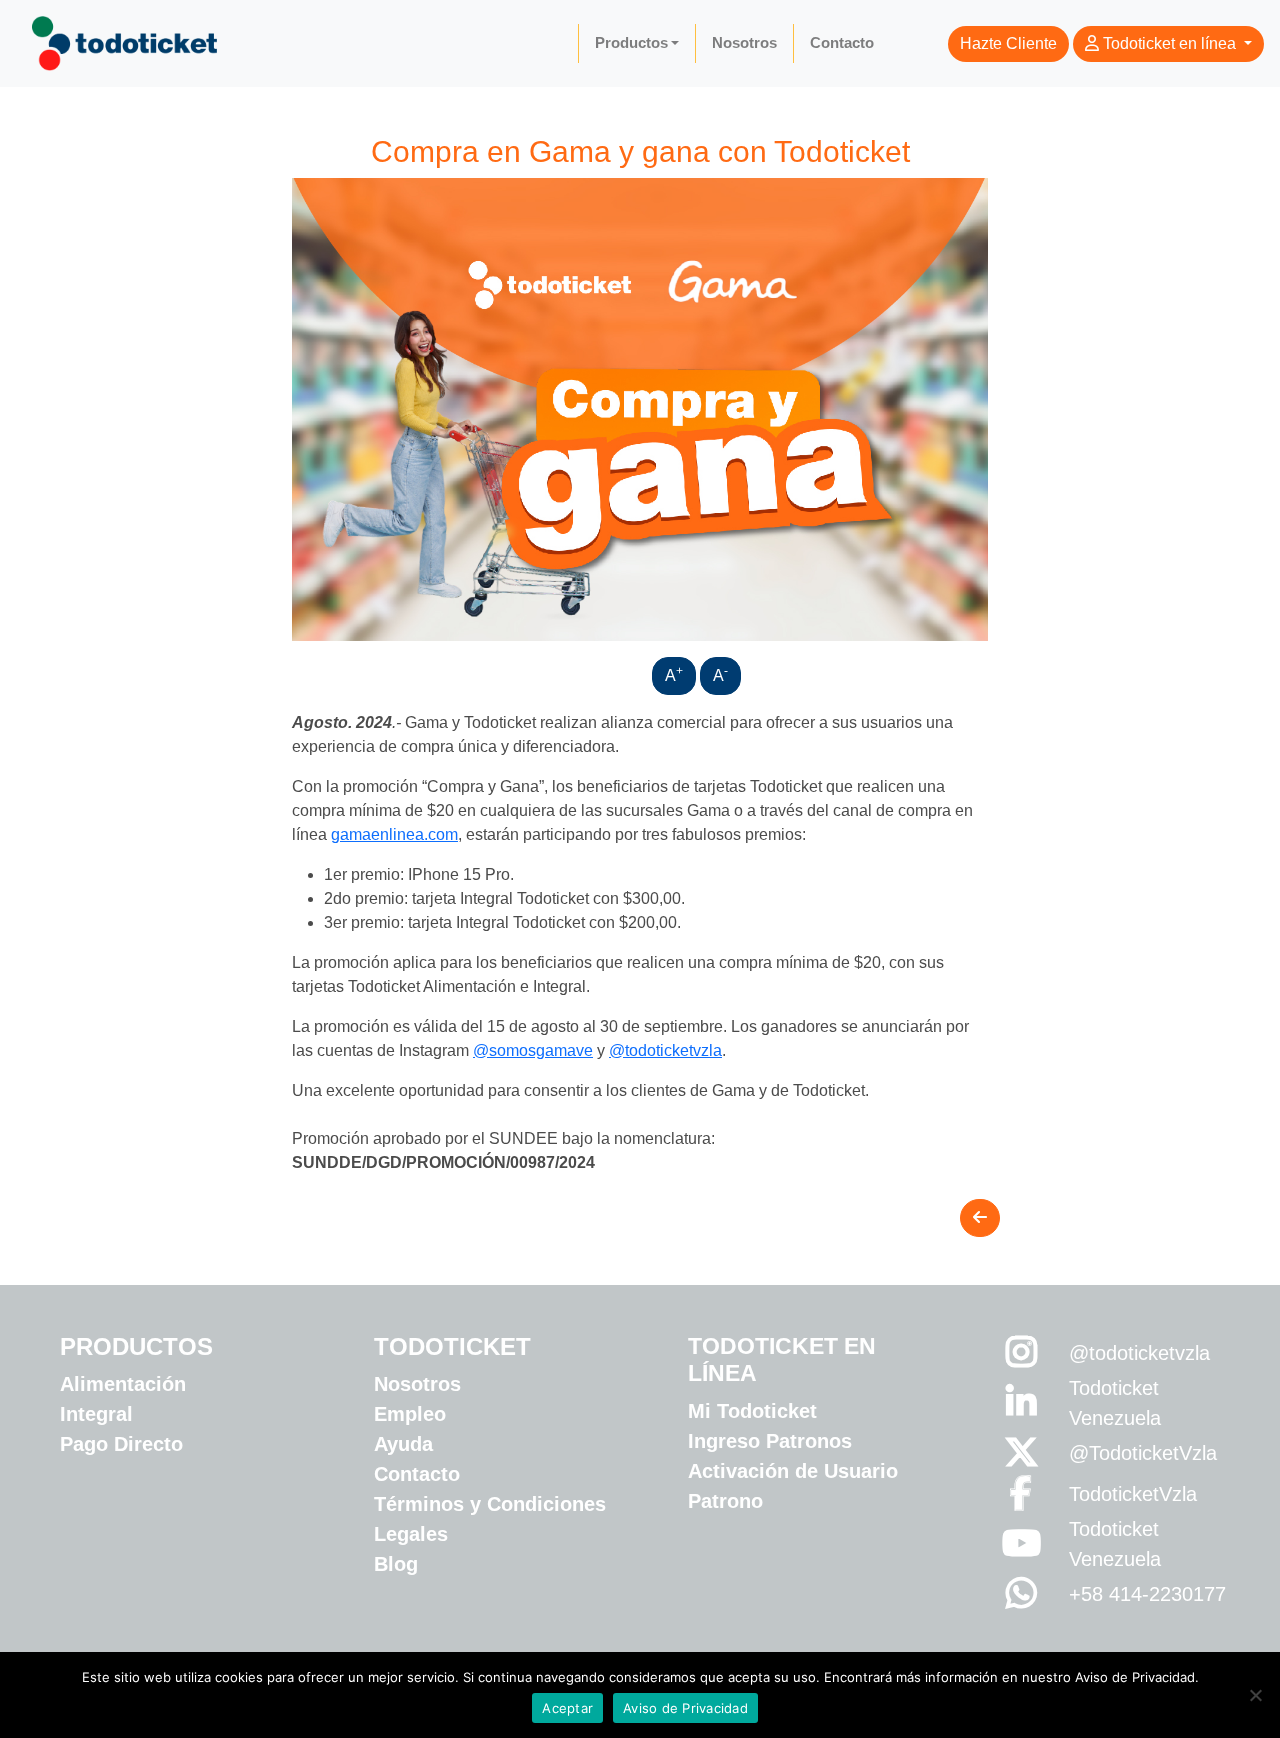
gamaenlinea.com (394, 834)
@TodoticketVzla (1143, 1453)
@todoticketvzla (665, 1050)
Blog (396, 1564)
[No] (1255, 1695)
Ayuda (403, 1444)
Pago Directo (121, 1444)
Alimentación (123, 1384)
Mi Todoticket (752, 1411)
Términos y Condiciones (490, 1504)
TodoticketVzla (1133, 1494)
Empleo (410, 1414)
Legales (411, 1534)
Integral (96, 1414)
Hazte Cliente (1008, 43)
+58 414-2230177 (1147, 1594)
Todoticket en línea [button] (1169, 43)
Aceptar (567, 1708)
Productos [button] (631, 42)
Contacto (842, 42)
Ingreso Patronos (770, 1441)
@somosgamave (533, 1050)
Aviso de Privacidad (685, 1708)
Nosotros (744, 42)
